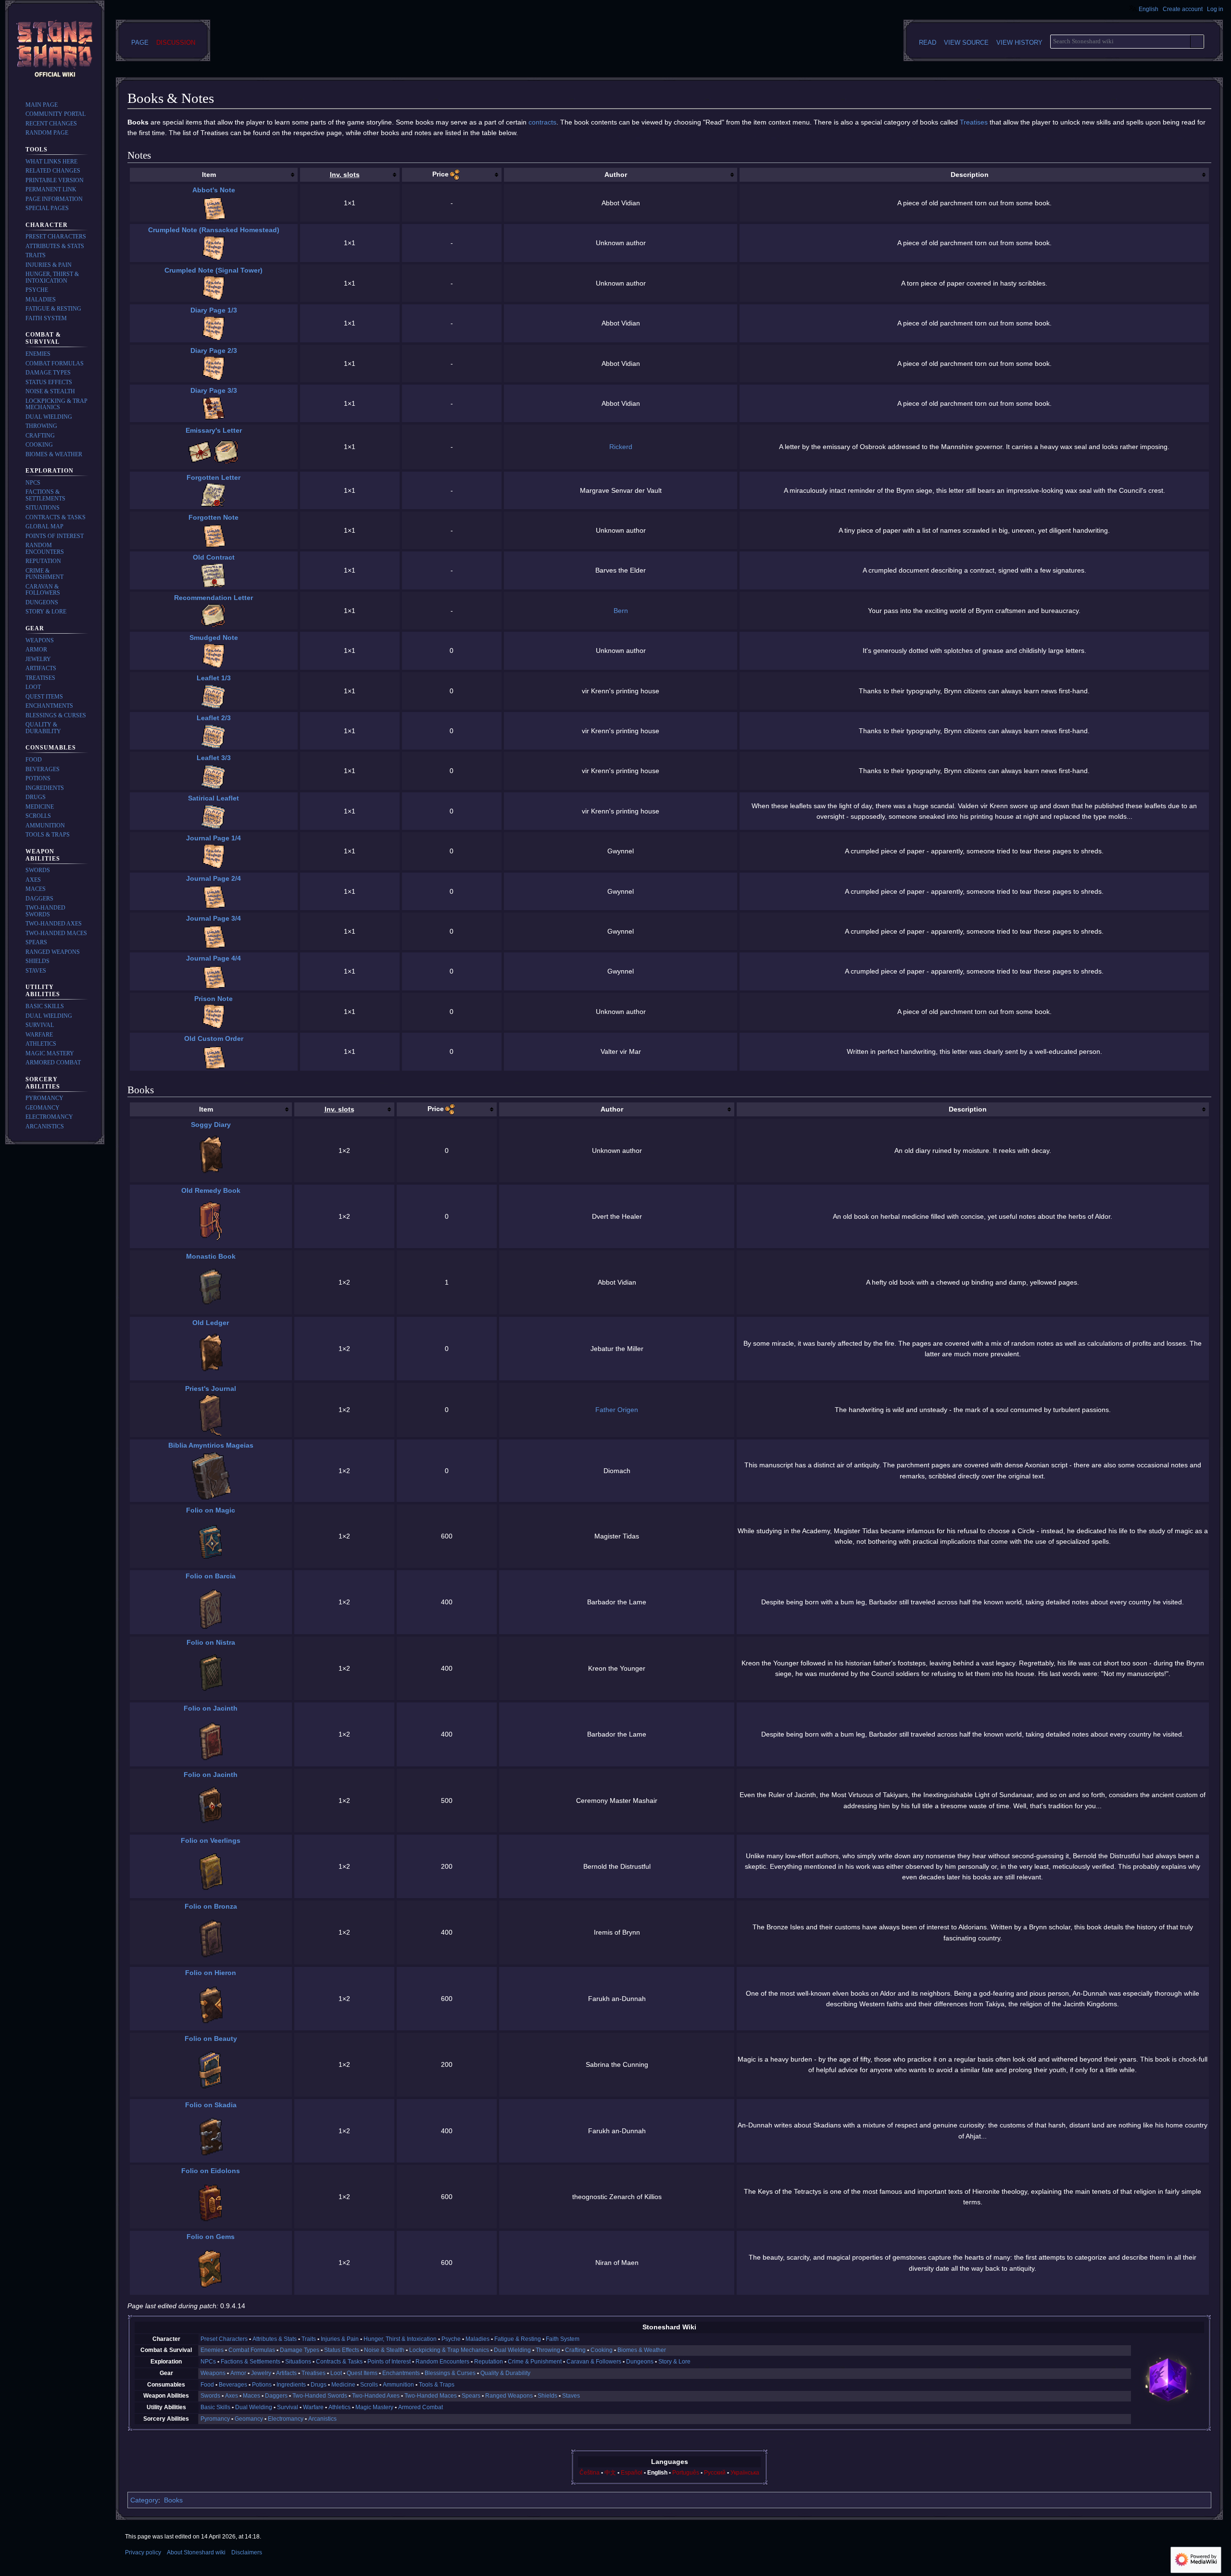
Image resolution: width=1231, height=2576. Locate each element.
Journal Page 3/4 (214, 918)
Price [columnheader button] (440, 174)
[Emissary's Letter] (226, 451)
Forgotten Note (214, 517)
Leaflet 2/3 (214, 718)
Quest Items (362, 2373)
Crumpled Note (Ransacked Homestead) (214, 230)
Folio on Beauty (211, 2038)
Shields (547, 2396)
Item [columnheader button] (209, 175)
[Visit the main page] (55, 50)
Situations (298, 2362)
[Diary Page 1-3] (214, 328)
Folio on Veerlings (211, 1840)
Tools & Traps (437, 2385)
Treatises (974, 122)
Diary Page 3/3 (214, 390)
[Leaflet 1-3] (214, 696)
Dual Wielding (512, 2350)
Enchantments (401, 2373)
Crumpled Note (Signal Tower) (214, 270)
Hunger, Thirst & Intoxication (400, 2339)
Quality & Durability (505, 2373)
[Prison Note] (214, 1016)
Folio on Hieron (211, 1973)
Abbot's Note (214, 190)
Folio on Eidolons (211, 2171)
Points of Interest (389, 2362)
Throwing (548, 2350)
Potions (262, 2385)
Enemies (212, 2350)
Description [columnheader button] (970, 175)
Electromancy (286, 2419)
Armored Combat (421, 2407)
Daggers (276, 2396)
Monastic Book (211, 1256)
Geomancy (249, 2419)
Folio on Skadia (211, 2105)
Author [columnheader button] (616, 175)
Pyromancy (215, 2419)
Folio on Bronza (211, 1906)
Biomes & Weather (642, 2350)
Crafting (575, 2350)
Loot (336, 2373)
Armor (238, 2373)
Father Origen (617, 1410)
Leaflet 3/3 (214, 758)
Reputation (489, 2362)
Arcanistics (322, 2419)
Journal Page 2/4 (214, 878)
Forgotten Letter (214, 477)
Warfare (313, 2407)
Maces (251, 2396)
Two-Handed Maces (431, 2396)
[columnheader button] (350, 175)
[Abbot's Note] (214, 208)
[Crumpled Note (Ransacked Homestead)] (214, 248)
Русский (715, 2473)
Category (144, 2500)
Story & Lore (674, 2362)
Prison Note (214, 999)
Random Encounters (442, 2362)
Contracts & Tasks (339, 2362)
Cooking (602, 2350)
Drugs (319, 2385)
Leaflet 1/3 (214, 678)
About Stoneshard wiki (196, 2552)
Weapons (213, 2373)
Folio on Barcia (211, 1576)
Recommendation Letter (214, 598)
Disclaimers (247, 2552)
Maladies (477, 2339)
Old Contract (214, 557)
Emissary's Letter (214, 430)
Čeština (590, 2473)
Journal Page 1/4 (214, 838)
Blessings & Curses (450, 2373)
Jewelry (261, 2373)
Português (686, 2473)
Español (632, 2473)
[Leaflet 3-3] (214, 776)
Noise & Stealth (384, 2350)
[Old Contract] (214, 575)
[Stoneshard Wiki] (1168, 2379)
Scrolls (369, 2385)
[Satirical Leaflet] (214, 816)
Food (207, 2385)
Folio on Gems (211, 2237)
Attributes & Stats (275, 2339)
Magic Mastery (374, 2407)
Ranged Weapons (509, 2396)
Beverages (233, 2385)
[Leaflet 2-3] (214, 736)
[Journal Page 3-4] (214, 936)
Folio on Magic (211, 1510)
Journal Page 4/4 (214, 958)
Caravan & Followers (594, 2362)
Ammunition (398, 2385)
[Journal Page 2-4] (214, 896)
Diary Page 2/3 (214, 350)
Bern (621, 611)
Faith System (563, 2339)
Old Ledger (211, 1323)
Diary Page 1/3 (214, 310)
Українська (745, 2473)
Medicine (343, 2385)
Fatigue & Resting (518, 2339)
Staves (571, 2396)
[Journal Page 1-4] (214, 856)
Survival (288, 2407)
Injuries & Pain (340, 2339)
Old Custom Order (214, 1038)
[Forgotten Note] (214, 535)
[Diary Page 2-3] (214, 368)
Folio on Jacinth (211, 1708)
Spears (471, 2396)
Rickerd (621, 447)
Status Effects (342, 2350)
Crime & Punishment (535, 2362)
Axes (232, 2396)
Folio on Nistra (211, 1642)
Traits (309, 2339)
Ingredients (291, 2385)
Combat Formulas (252, 2350)
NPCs (208, 2362)
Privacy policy (143, 2552)
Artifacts (286, 2373)
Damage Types (300, 2350)
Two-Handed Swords (320, 2396)
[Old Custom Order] (214, 1056)
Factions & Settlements (251, 2362)
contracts (542, 122)
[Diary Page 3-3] (214, 408)
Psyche (451, 2339)
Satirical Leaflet (214, 798)
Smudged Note (214, 638)
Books (173, 2500)
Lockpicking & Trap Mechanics (449, 2350)
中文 (610, 2473)
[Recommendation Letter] (214, 615)
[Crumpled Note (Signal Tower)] (214, 288)
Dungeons (640, 2362)
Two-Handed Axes (376, 2396)
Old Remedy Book (211, 1190)
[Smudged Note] (214, 655)
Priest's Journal (211, 1388)
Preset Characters (224, 2339)
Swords (210, 2396)
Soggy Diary (211, 1125)
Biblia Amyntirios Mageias (211, 1445)
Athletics (339, 2407)
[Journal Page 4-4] (214, 976)
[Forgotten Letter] (214, 495)
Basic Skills (215, 2407)
